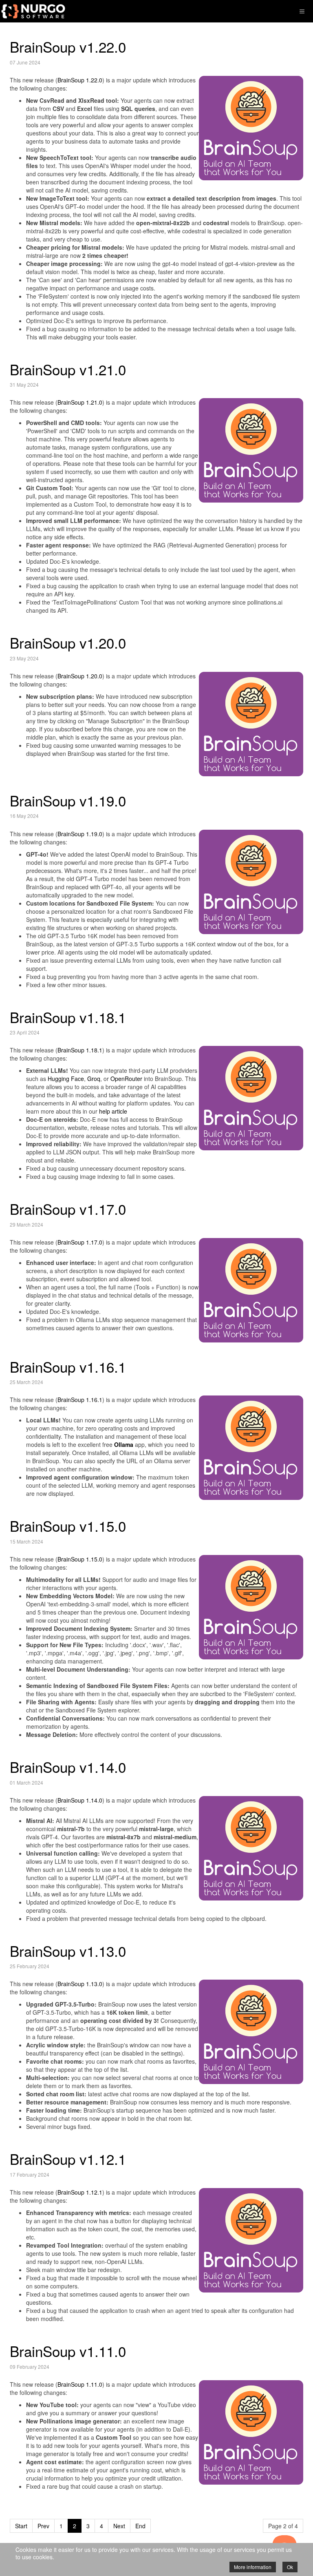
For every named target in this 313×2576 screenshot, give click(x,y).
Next (119, 2526)
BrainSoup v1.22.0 (68, 47)
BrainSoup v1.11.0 (68, 2351)
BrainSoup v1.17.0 (68, 1209)
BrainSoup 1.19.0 (80, 834)
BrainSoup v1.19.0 (68, 800)
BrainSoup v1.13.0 (68, 1951)
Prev (43, 2526)
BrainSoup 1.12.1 (80, 2192)
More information (253, 2567)
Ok (290, 2567)
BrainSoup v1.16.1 (68, 1367)
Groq (94, 1079)
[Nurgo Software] (33, 11)
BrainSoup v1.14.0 (68, 1767)
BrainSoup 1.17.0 (80, 1242)
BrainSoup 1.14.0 (80, 1800)
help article (113, 1111)
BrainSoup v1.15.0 (68, 1526)
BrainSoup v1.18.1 (68, 1017)
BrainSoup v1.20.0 (68, 642)
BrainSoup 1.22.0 (80, 80)
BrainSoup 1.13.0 (80, 1984)
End (140, 2526)
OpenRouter (126, 1079)
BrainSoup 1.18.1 (80, 1050)
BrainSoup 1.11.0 (80, 2384)
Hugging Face (66, 1079)
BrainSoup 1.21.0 (80, 402)
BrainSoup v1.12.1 (68, 2159)
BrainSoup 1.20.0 (80, 676)
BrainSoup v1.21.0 (68, 369)
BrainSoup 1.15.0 (80, 1559)
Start (21, 2526)
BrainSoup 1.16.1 (80, 1400)
